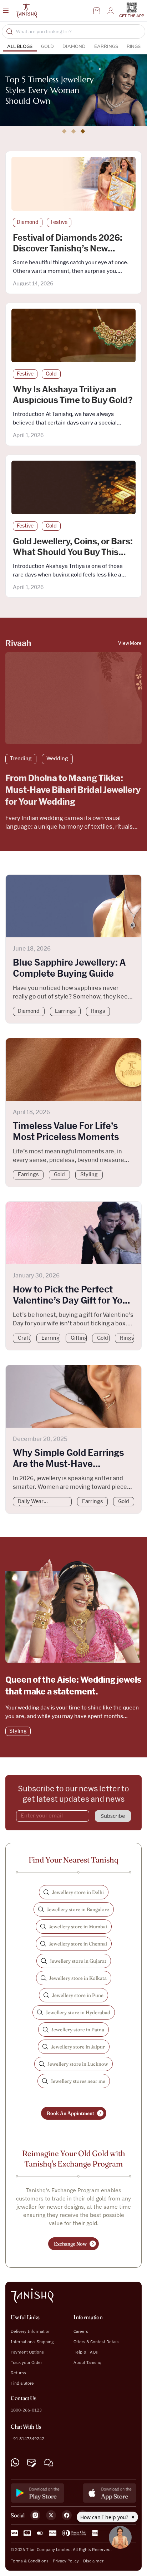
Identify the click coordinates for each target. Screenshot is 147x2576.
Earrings (106, 46)
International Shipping (32, 2342)
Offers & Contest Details (97, 2342)
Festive (59, 222)
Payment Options (27, 2352)
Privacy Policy (66, 2561)
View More (130, 644)
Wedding (57, 759)
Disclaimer (93, 2561)
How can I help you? (105, 2517)
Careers (81, 2331)
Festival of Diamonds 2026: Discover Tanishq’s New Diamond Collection (68, 249)
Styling (89, 1175)
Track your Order (26, 2362)
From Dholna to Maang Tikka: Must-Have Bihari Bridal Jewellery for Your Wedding (73, 790)
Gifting (79, 1338)
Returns (18, 2373)
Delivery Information (31, 2331)
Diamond (74, 46)
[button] (64, 131)
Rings (134, 46)
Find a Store (22, 2383)
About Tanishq (87, 2362)
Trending (21, 759)
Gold (47, 46)
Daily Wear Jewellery (31, 1503)
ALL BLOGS (20, 46)
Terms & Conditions (30, 2561)
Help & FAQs (86, 2352)
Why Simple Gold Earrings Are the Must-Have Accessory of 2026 (68, 1464)
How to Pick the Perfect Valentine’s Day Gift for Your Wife (72, 1301)
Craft (24, 1338)
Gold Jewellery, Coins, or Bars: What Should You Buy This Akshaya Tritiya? (73, 553)
